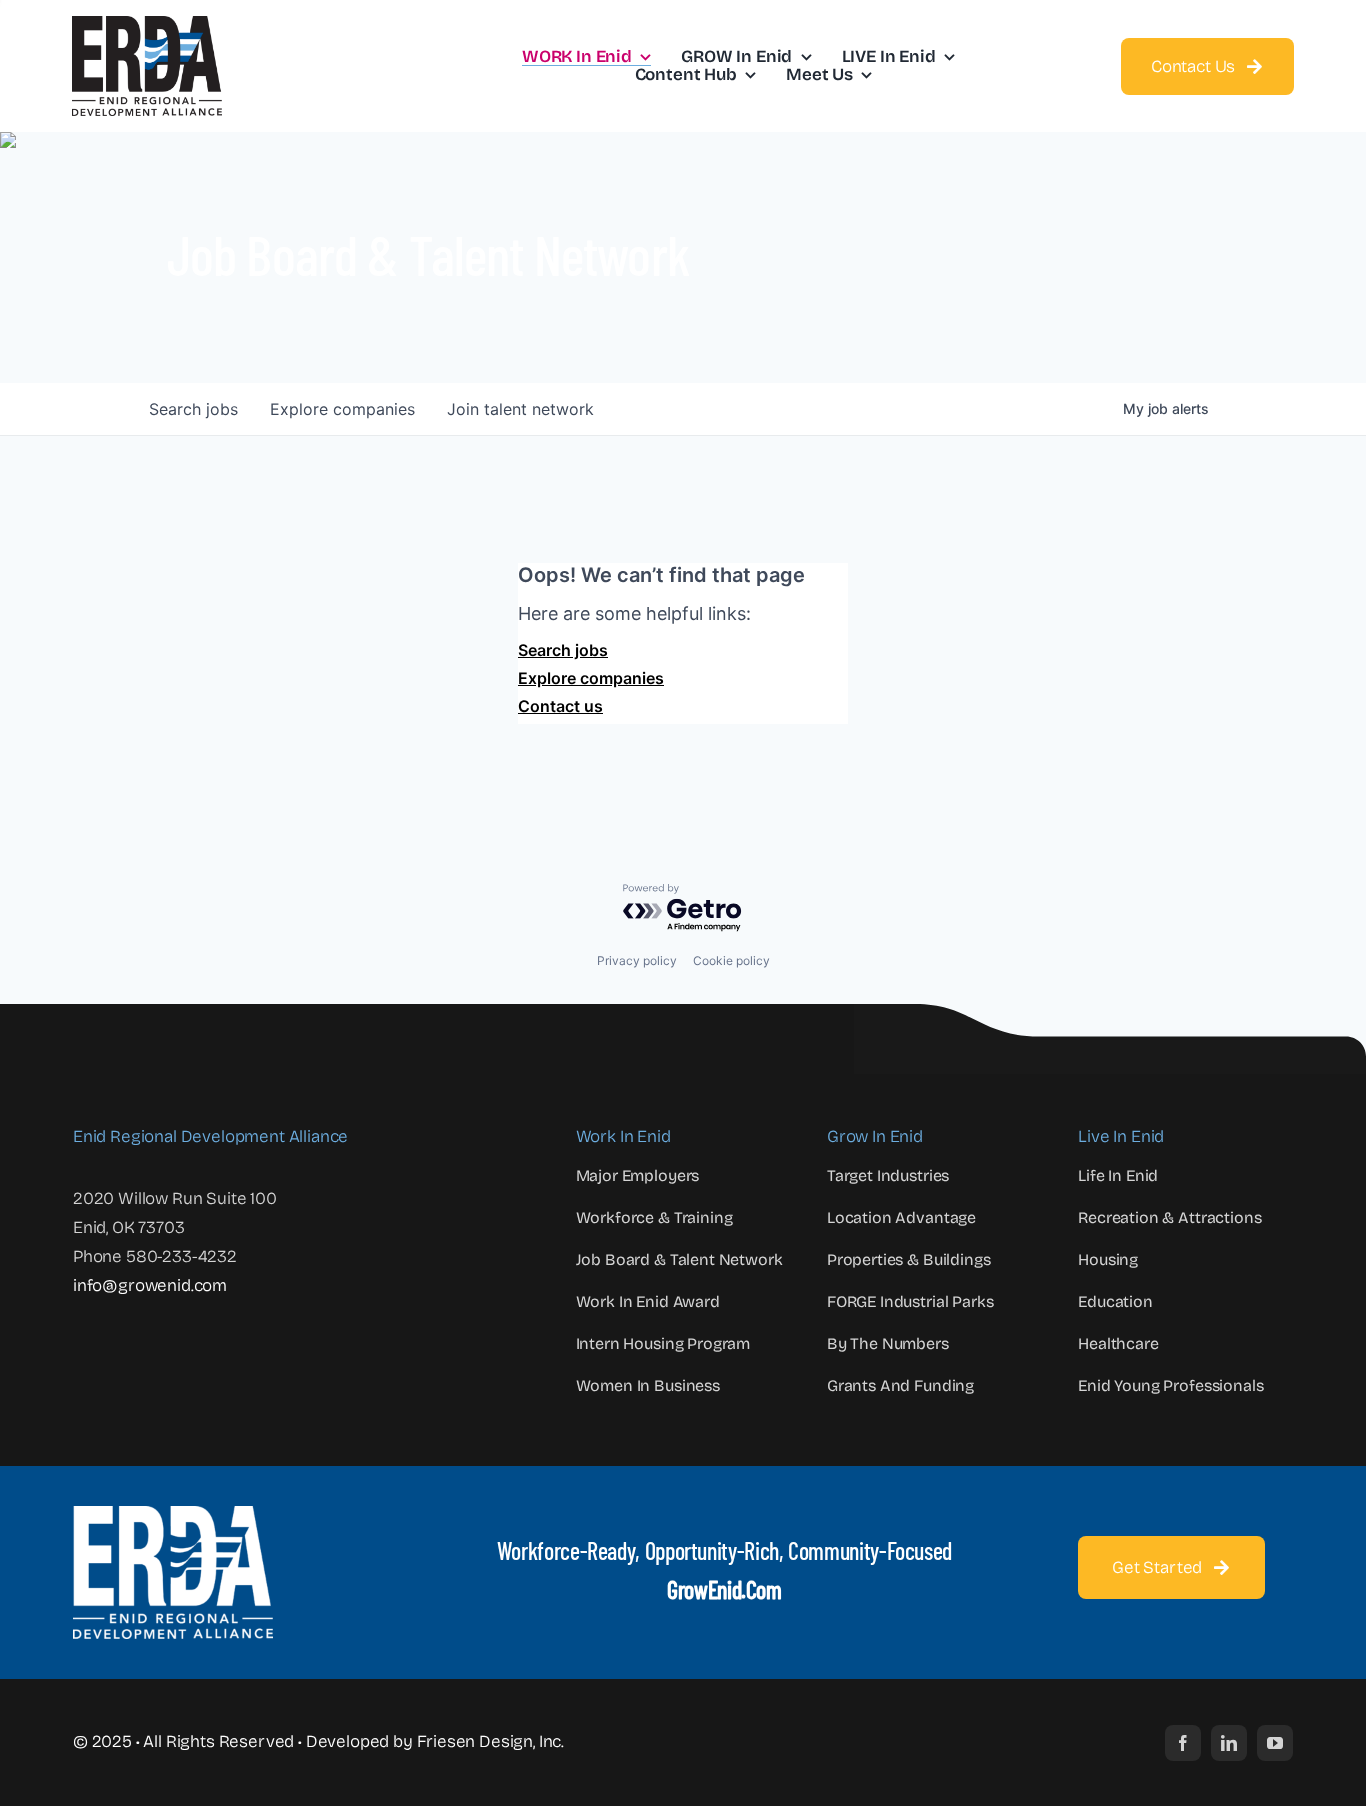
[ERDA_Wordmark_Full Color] (147, 24)
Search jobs (563, 650)
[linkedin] (1229, 1743)
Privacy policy (637, 960)
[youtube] (1275, 1743)
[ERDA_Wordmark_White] (173, 1514)
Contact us (560, 706)
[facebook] (1183, 1743)
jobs (193, 409)
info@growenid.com (150, 1285)
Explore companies (591, 678)
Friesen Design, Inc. (491, 1741)
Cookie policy (731, 960)
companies (342, 409)
